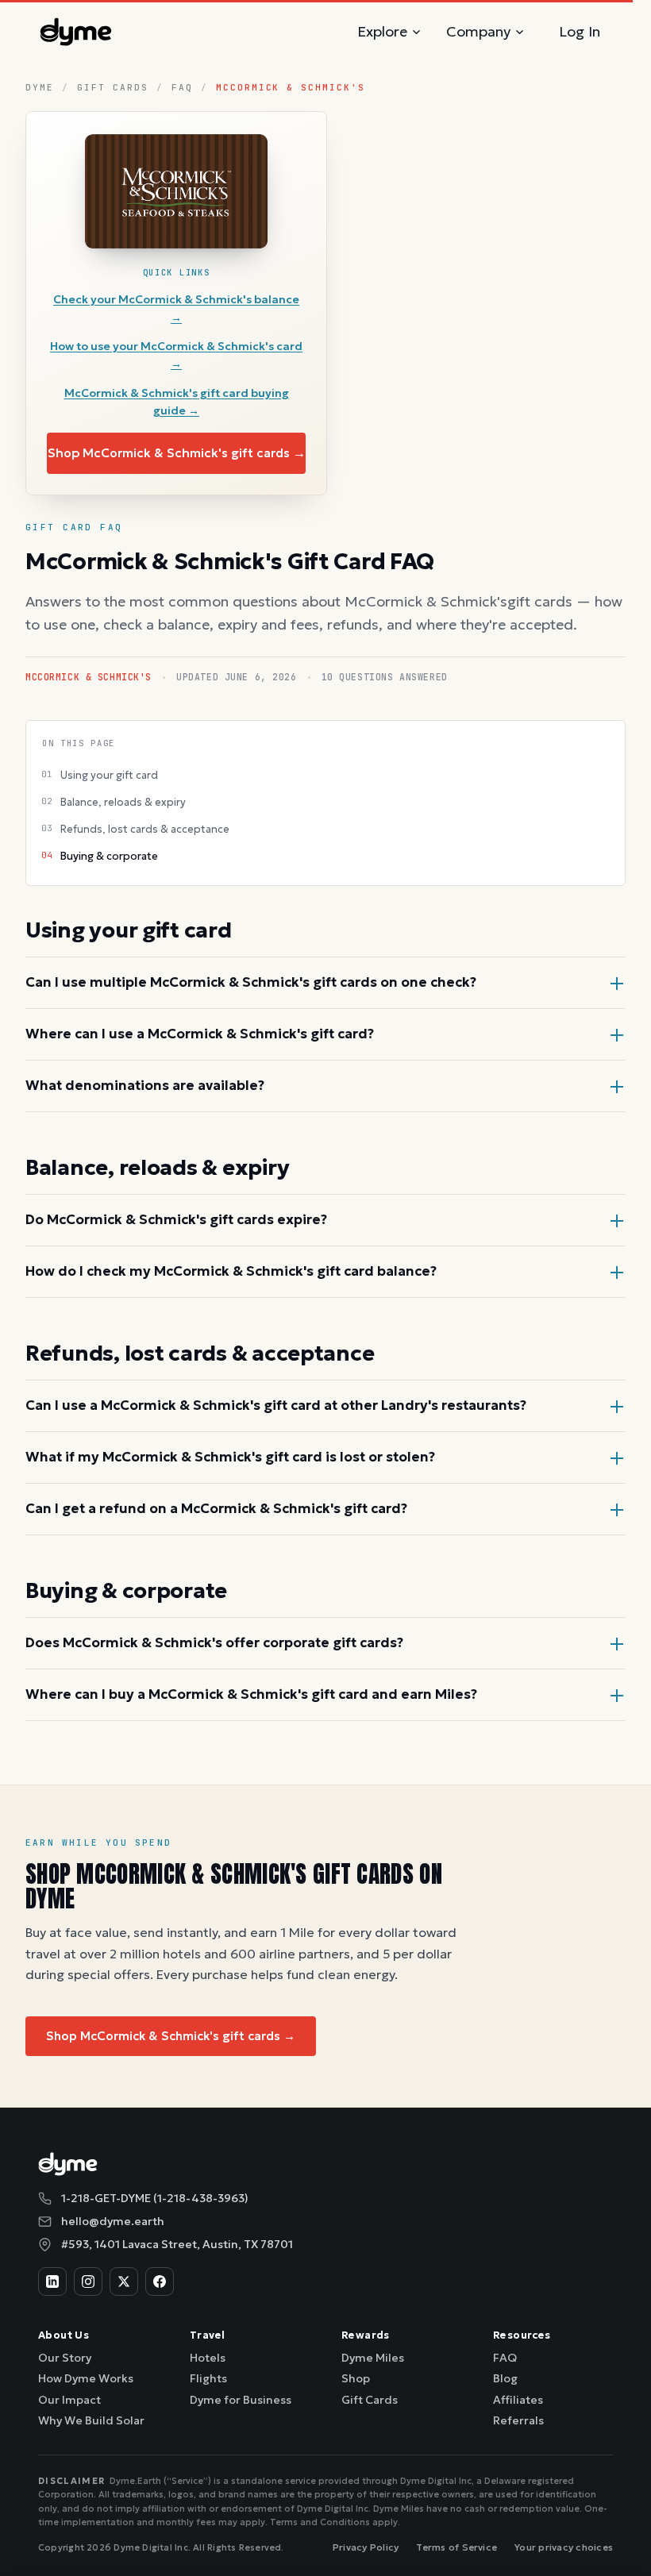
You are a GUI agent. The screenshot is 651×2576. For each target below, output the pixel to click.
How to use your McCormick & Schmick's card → (176, 355)
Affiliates (518, 2400)
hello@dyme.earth (113, 2221)
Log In (580, 31)
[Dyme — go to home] (76, 32)
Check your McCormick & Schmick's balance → (176, 308)
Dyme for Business (241, 2400)
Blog (505, 2378)
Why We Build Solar (91, 2420)
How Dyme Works (86, 2378)
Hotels (208, 2358)
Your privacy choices (564, 2547)
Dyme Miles (373, 2358)
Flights (208, 2378)
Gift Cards (113, 87)
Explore (382, 31)
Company (478, 31)
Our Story (65, 2358)
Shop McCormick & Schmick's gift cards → (177, 453)
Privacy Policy (366, 2547)
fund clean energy (341, 1974)
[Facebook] (160, 2281)
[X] (124, 2281)
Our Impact (69, 2400)
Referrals (518, 2420)
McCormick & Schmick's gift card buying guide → (177, 402)
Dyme (40, 87)
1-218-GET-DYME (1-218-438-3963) (155, 2198)
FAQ (182, 87)
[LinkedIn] (52, 2281)
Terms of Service (456, 2547)
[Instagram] (88, 2281)
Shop (356, 2378)
